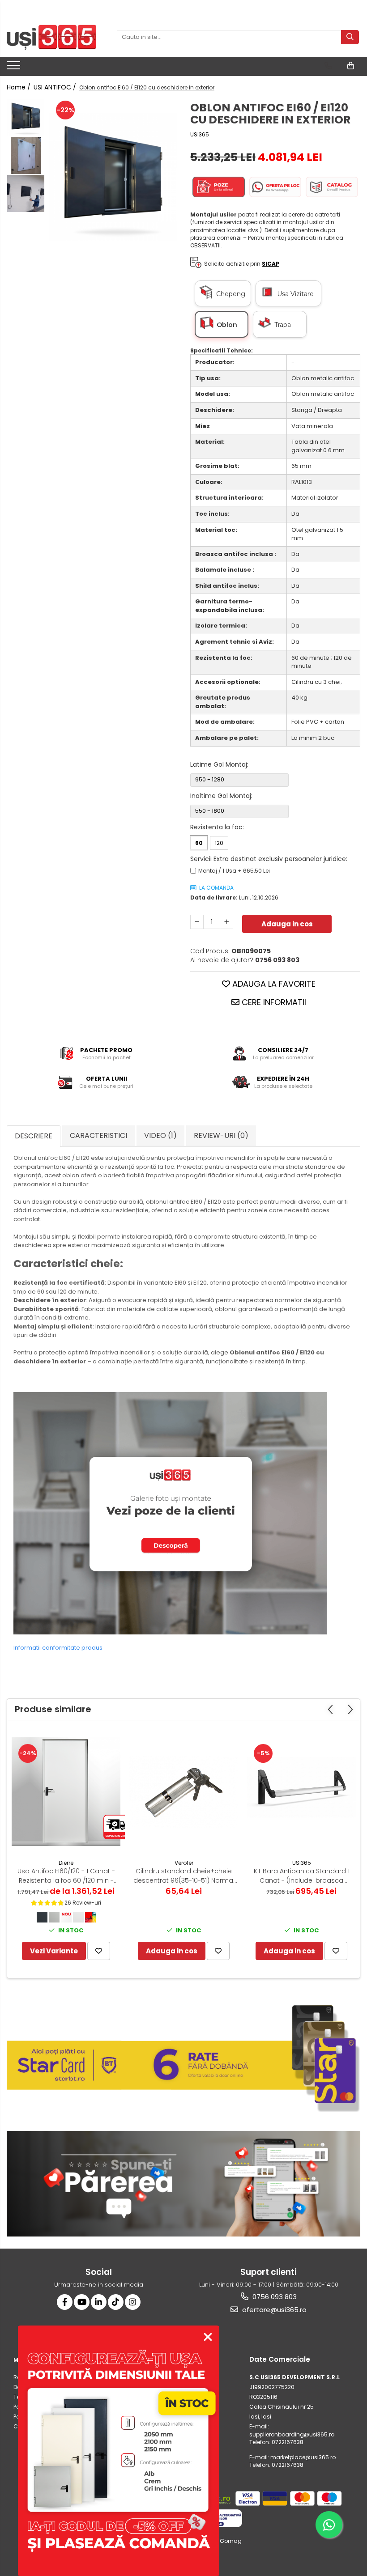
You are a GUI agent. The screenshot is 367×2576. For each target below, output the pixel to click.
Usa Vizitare (298, 294)
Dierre (66, 1863)
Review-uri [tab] (221, 1135)
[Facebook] (65, 2302)
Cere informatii (273, 1002)
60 (199, 843)
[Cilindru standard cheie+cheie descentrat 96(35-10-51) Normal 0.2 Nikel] (184, 1792)
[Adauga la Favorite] (99, 1951)
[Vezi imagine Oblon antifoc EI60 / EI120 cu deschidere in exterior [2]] (26, 193)
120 (219, 843)
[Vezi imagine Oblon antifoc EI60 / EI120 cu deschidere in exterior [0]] (26, 117)
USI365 (200, 134)
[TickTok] (116, 2302)
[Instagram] (133, 2302)
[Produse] (15, 68)
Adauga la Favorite (273, 984)
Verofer (184, 1863)
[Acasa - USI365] (51, 37)
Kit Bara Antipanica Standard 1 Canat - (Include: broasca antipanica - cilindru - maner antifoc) (302, 1876)
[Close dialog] (208, 2337)
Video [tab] (160, 1135)
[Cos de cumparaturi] (351, 66)
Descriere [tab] (34, 1136)
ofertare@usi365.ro (273, 2310)
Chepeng (233, 294)
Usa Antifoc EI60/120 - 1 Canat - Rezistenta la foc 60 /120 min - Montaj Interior (66, 1876)
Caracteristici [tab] (98, 1135)
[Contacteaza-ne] (328, 66)
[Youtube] (82, 2302)
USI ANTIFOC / (56, 87)
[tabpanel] (113, 177)
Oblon (227, 325)
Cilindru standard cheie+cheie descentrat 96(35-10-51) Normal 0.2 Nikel (184, 1876)
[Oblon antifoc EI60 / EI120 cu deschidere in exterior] (113, 177)
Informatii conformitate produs (58, 1648)
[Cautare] (350, 37)
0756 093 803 (274, 2297)
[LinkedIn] (99, 2302)
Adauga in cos (287, 924)
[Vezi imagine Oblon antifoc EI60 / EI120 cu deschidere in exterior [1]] (26, 155)
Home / (19, 87)
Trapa (283, 325)
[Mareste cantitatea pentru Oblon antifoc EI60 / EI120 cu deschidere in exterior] (226, 922)
